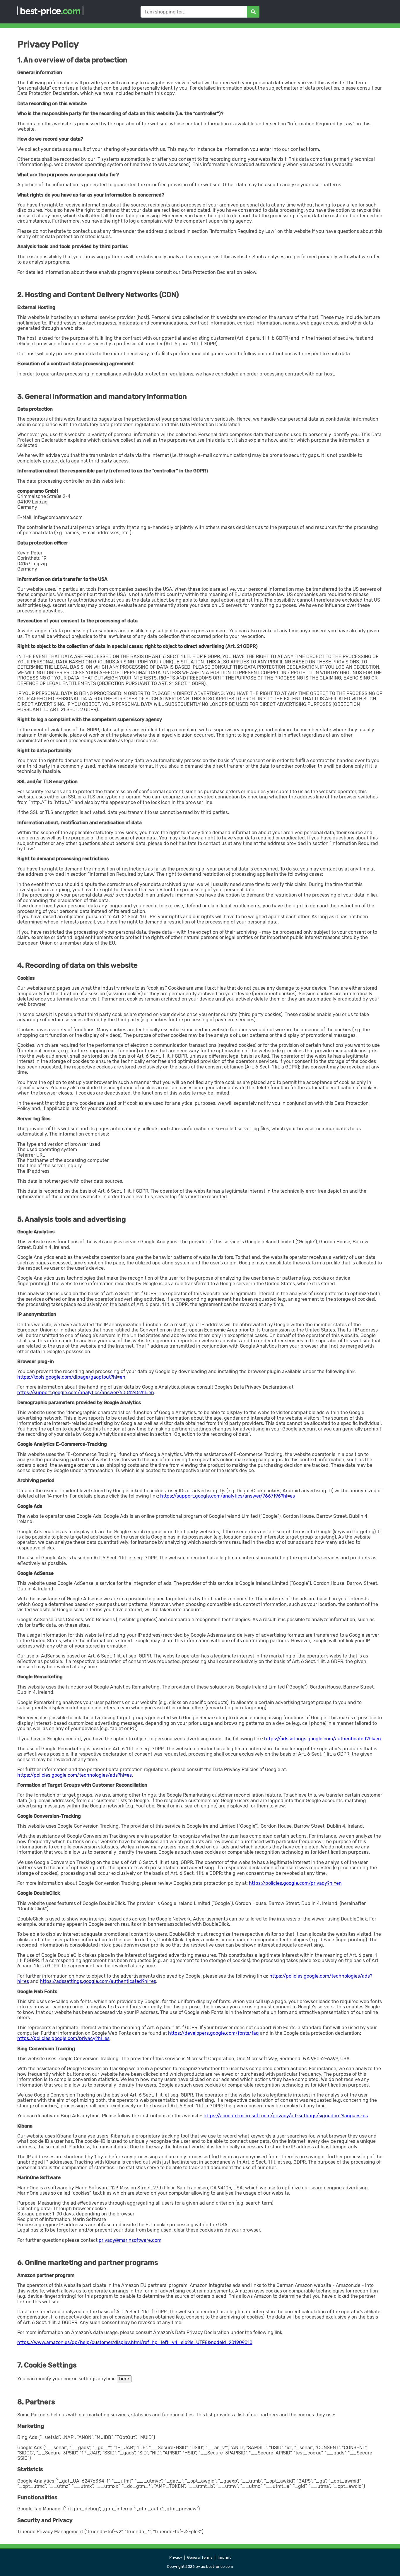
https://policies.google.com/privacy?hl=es (63, 2038)
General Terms (200, 2558)
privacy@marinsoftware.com (130, 2240)
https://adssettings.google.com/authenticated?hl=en (323, 1739)
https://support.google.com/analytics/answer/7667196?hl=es (228, 1496)
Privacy (176, 2558)
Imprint (224, 2558)
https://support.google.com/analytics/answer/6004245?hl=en (86, 1393)
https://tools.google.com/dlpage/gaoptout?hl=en (71, 1377)
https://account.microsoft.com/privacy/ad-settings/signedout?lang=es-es (286, 2116)
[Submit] (253, 12)
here (124, 2379)
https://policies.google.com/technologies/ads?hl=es (75, 1775)
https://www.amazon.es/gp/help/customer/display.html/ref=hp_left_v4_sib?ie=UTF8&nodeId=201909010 (135, 2342)
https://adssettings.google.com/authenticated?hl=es (98, 1981)
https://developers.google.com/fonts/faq (213, 2033)
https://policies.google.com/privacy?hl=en (295, 1883)
